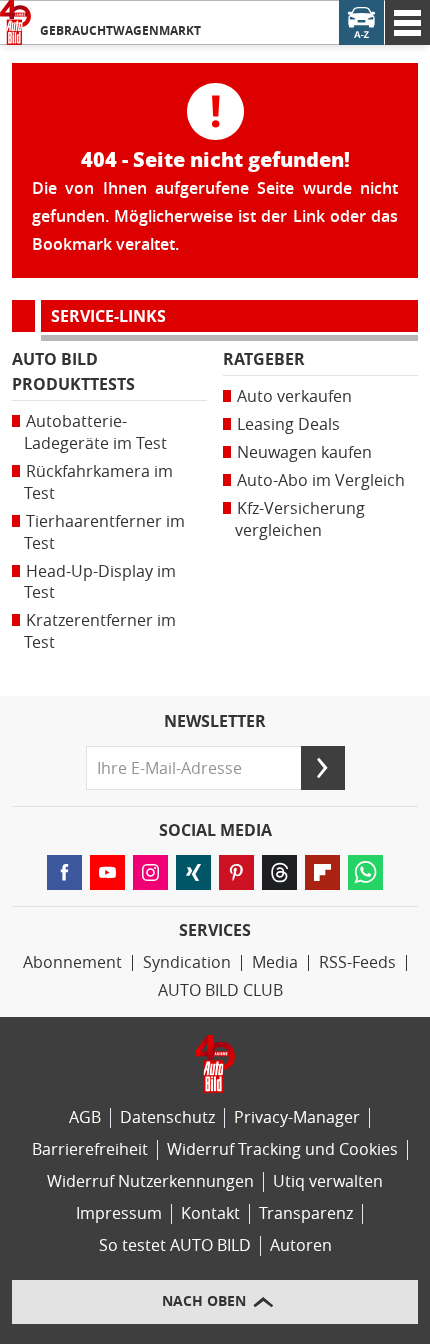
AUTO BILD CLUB (220, 990)
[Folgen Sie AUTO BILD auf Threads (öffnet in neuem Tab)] (279, 872)
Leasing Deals (288, 424)
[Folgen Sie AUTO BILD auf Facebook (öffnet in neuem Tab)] (64, 872)
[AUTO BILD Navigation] (407, 22)
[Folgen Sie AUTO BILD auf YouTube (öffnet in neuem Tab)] (107, 872)
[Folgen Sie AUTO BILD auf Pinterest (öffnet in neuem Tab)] (236, 872)
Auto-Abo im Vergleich (321, 480)
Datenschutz (167, 1117)
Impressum (119, 1213)
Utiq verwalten (328, 1181)
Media (275, 962)
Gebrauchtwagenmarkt (120, 31)
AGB (85, 1117)
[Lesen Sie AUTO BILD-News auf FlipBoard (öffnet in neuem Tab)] (322, 872)
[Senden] (323, 768)
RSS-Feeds (357, 962)
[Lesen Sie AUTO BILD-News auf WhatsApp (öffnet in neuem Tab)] (365, 872)
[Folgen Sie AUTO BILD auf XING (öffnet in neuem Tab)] (193, 872)
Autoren (301, 1245)
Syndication (187, 962)
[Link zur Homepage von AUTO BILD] (15, 22)
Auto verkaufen (294, 396)
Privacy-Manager (297, 1117)
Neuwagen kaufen (304, 452)
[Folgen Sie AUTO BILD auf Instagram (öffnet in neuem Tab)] (150, 872)
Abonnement (72, 962)
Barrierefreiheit (90, 1149)
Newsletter (215, 722)
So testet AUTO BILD (175, 1245)
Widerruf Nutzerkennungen (150, 1181)
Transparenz (306, 1213)
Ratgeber (264, 359)
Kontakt (210, 1213)
